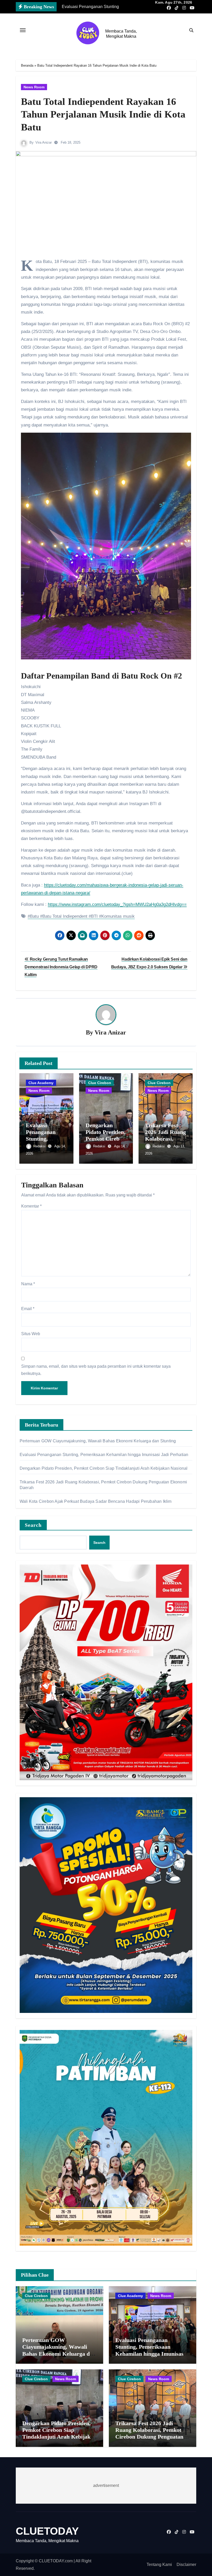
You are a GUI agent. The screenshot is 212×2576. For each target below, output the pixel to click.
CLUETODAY (47, 2531)
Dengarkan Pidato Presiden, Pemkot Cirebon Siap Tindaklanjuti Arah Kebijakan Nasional (104, 1468)
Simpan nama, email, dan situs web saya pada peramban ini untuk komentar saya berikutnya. (96, 1370)
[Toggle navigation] (23, 30)
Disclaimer (186, 2565)
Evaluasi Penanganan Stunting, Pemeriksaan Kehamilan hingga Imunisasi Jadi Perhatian (104, 1455)
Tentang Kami (159, 2565)
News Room (34, 87)
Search (33, 1525)
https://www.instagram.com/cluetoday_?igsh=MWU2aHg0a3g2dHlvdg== (117, 904)
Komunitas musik (118, 916)
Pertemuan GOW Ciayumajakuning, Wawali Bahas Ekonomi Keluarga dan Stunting (98, 1441)
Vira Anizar (44, 142)
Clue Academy (41, 1083)
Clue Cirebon (100, 1083)
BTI (94, 916)
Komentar (31, 1206)
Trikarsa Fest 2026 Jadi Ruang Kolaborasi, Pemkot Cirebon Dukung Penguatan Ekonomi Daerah (149, 2433)
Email (28, 1309)
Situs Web (31, 1334)
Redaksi (40, 1146)
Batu (34, 916)
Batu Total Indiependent (65, 916)
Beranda (27, 65)
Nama (28, 1284)
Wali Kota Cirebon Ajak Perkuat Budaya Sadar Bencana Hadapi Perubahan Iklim (96, 1501)
